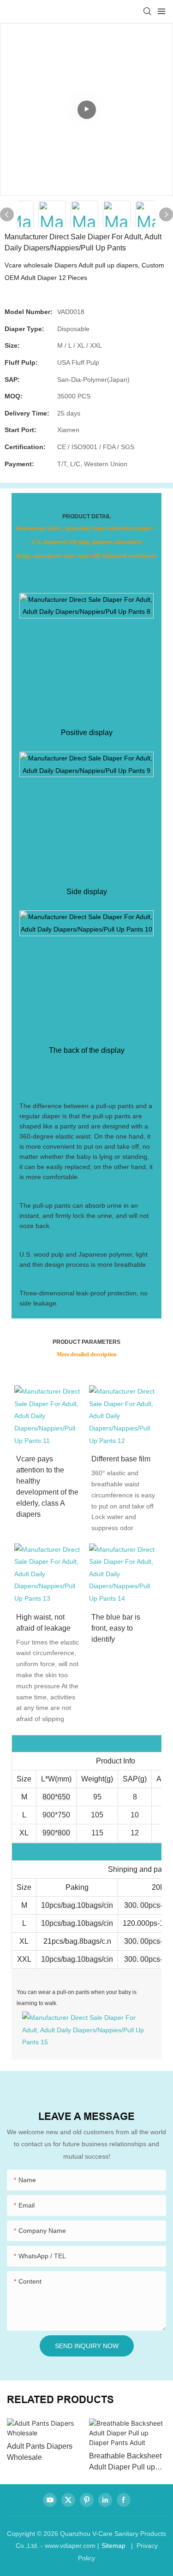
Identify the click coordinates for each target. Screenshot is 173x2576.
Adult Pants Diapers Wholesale (40, 2452)
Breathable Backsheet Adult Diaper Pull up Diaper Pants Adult (125, 2462)
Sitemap (113, 2546)
